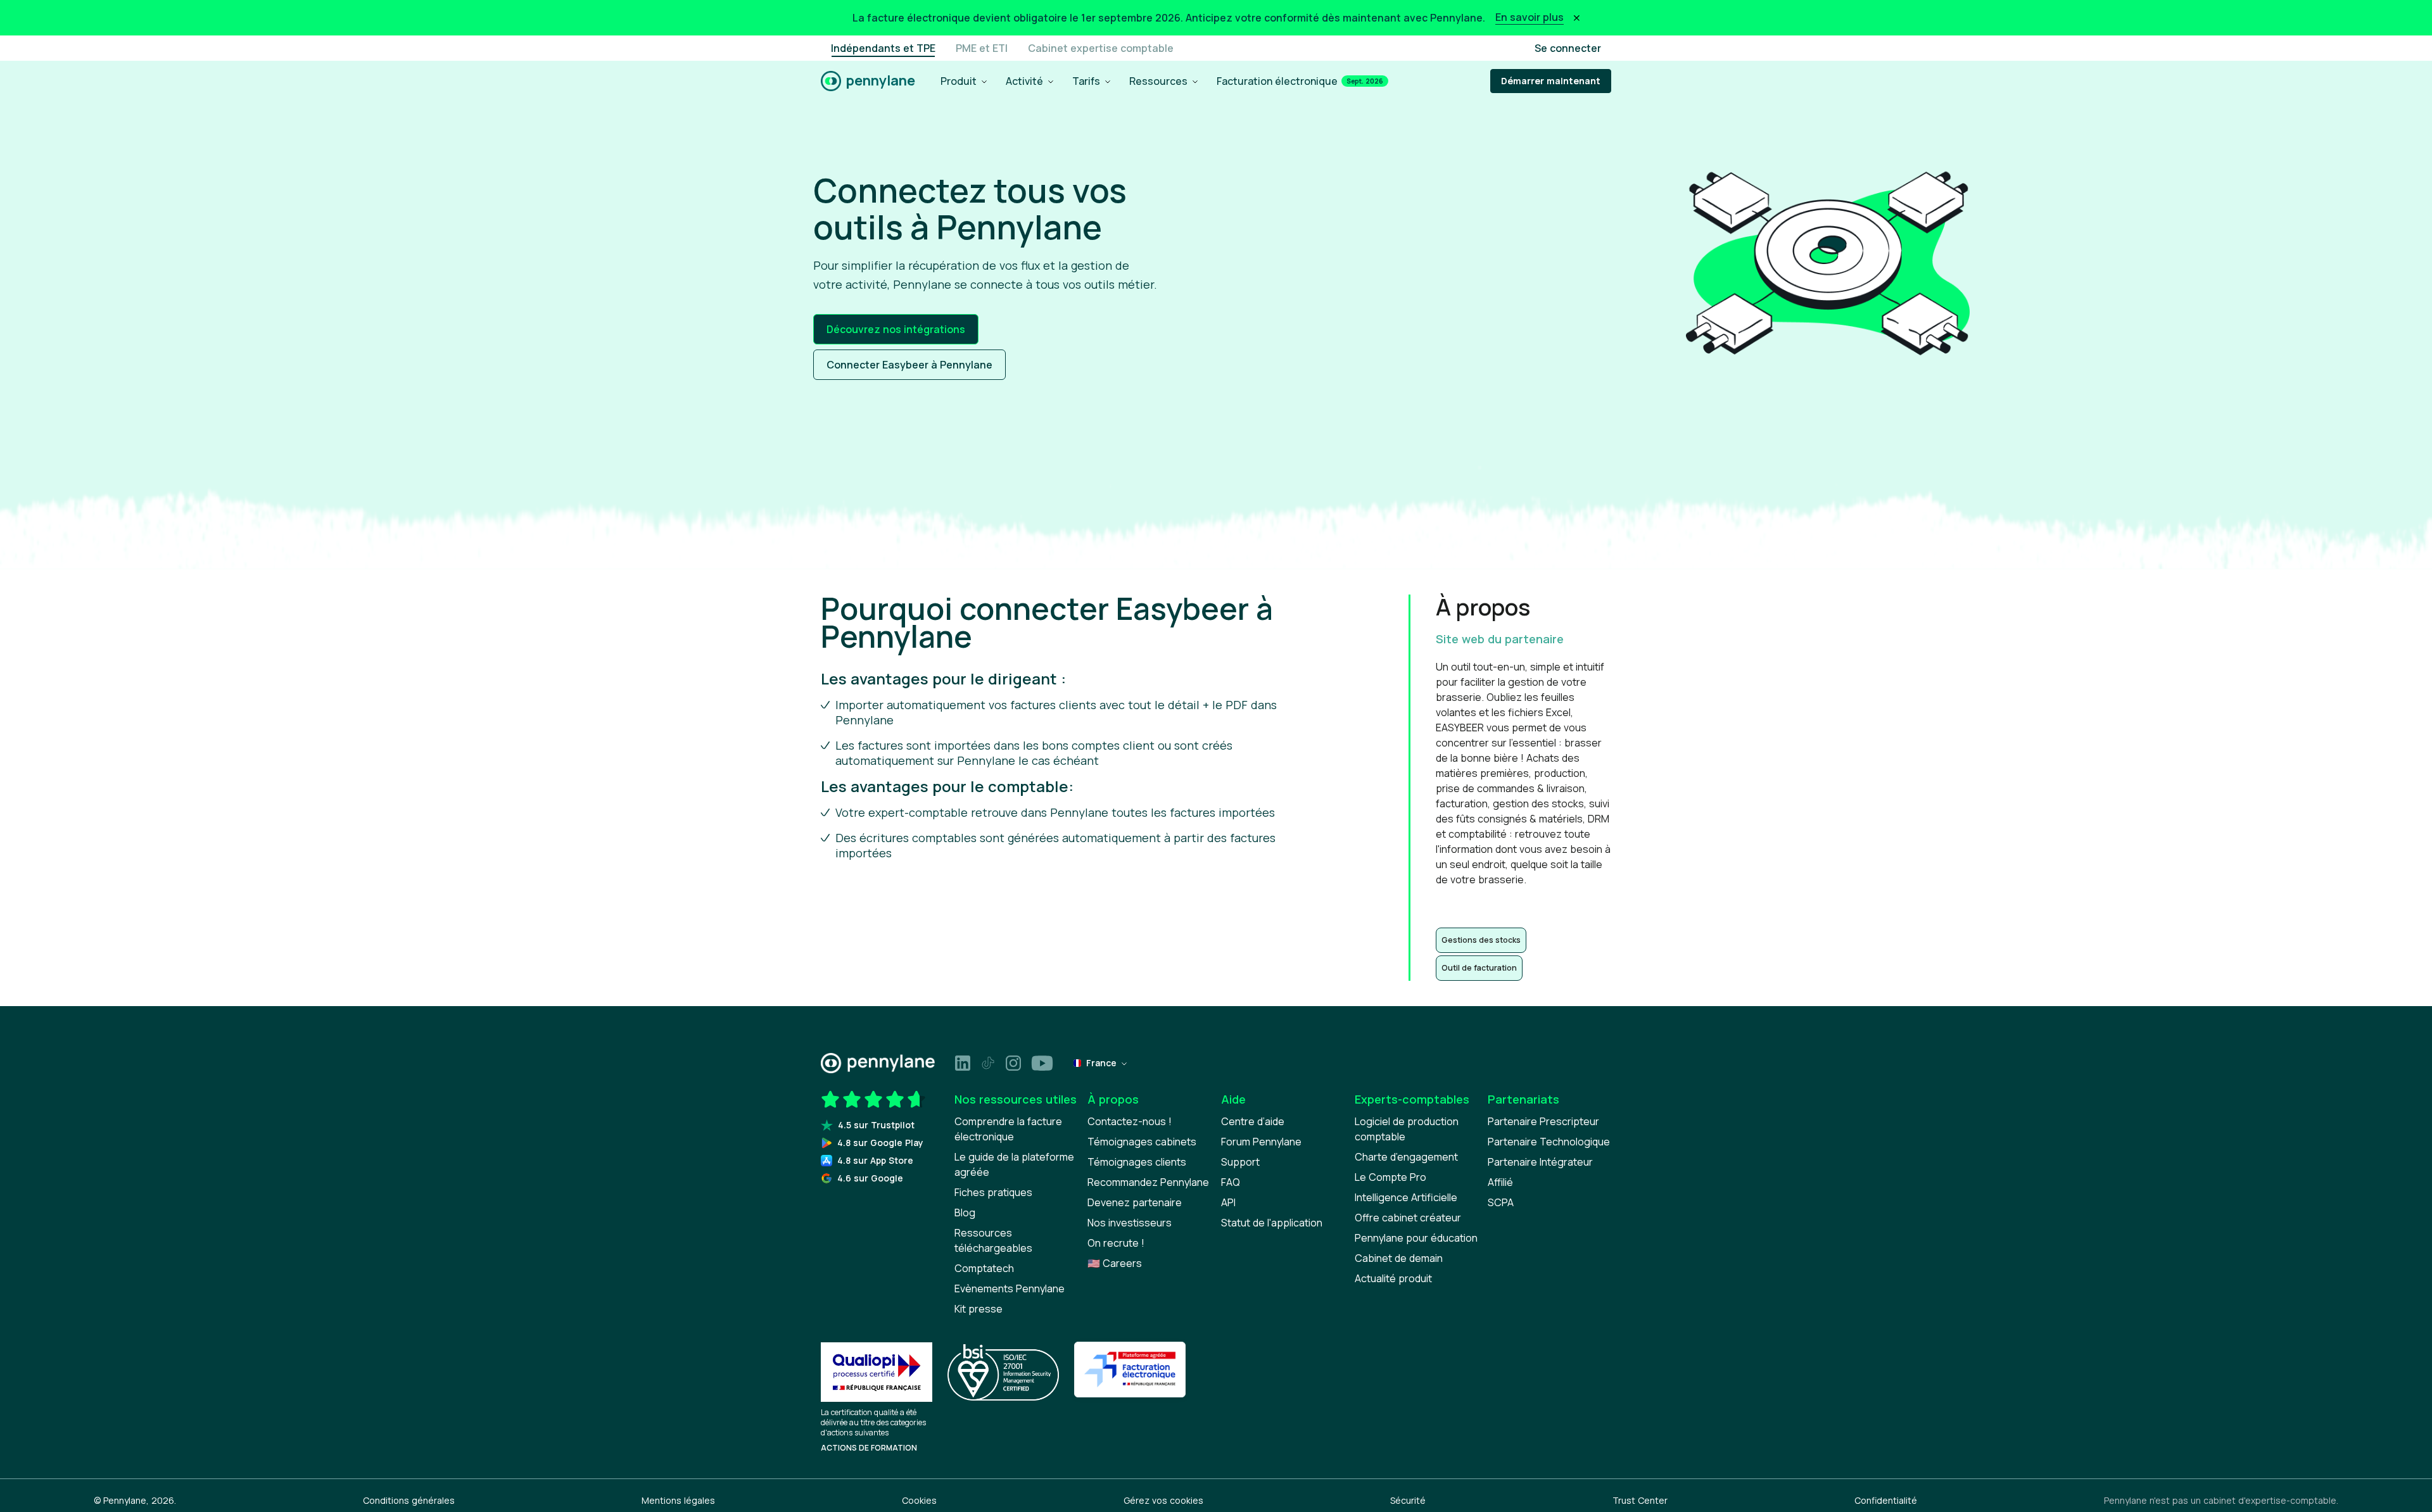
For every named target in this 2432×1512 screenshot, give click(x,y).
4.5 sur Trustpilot (876, 1125)
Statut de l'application (1272, 1223)
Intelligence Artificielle (1406, 1197)
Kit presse (978, 1309)
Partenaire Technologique (1549, 1142)
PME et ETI (982, 48)
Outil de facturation (1479, 968)
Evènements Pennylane (1010, 1288)
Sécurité (1408, 1500)
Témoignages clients (1137, 1162)
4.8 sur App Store (875, 1160)
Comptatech (984, 1268)
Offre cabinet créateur (1408, 1218)
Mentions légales (678, 1500)
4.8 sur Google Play (880, 1143)
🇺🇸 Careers (1115, 1263)
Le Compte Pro (1390, 1177)
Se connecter (1568, 48)
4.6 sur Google (870, 1178)
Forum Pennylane (1261, 1142)
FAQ (1231, 1182)
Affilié (1500, 1182)
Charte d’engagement (1406, 1157)
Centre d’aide (1253, 1121)
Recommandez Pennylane (1148, 1182)
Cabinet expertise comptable (1101, 48)
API (1228, 1202)
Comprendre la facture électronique (1008, 1129)
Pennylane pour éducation (1416, 1238)
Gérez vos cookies (1163, 1500)
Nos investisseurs (1130, 1223)
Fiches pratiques (993, 1192)
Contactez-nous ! (1130, 1121)
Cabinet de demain (1399, 1258)
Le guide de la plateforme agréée (1014, 1164)
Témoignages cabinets (1142, 1142)
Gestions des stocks (1481, 940)
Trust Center (1640, 1500)
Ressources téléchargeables (993, 1240)
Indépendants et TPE (883, 48)
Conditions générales (409, 1500)
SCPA (1501, 1202)
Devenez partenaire (1135, 1202)
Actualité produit (1393, 1278)
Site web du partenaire (1500, 639)
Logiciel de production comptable (1407, 1129)
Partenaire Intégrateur (1540, 1162)
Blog (965, 1213)
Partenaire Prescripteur (1543, 1121)
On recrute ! (1116, 1243)
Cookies (919, 1500)
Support (1240, 1162)
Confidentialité (1886, 1500)
